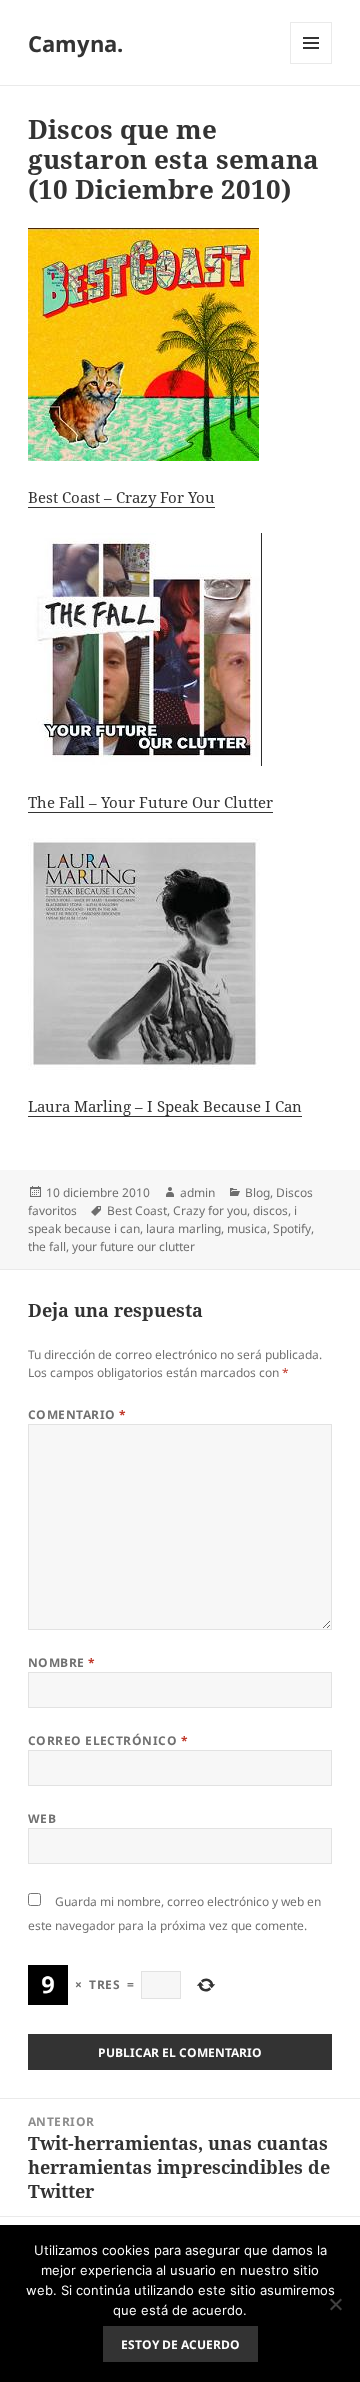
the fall (47, 1246)
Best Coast (137, 1210)
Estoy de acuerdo (180, 2344)
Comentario (77, 1414)
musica (247, 1228)
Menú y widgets (311, 63)
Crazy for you (210, 1210)
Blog (257, 1192)
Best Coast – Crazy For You (121, 497)
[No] (335, 2304)
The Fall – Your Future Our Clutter (150, 802)
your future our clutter (133, 1246)
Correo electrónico (108, 1740)
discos (270, 1210)
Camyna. (75, 43)
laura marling (183, 1228)
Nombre (62, 1662)
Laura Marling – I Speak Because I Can (165, 1106)
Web (42, 1818)
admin (197, 1192)
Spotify (292, 1228)
